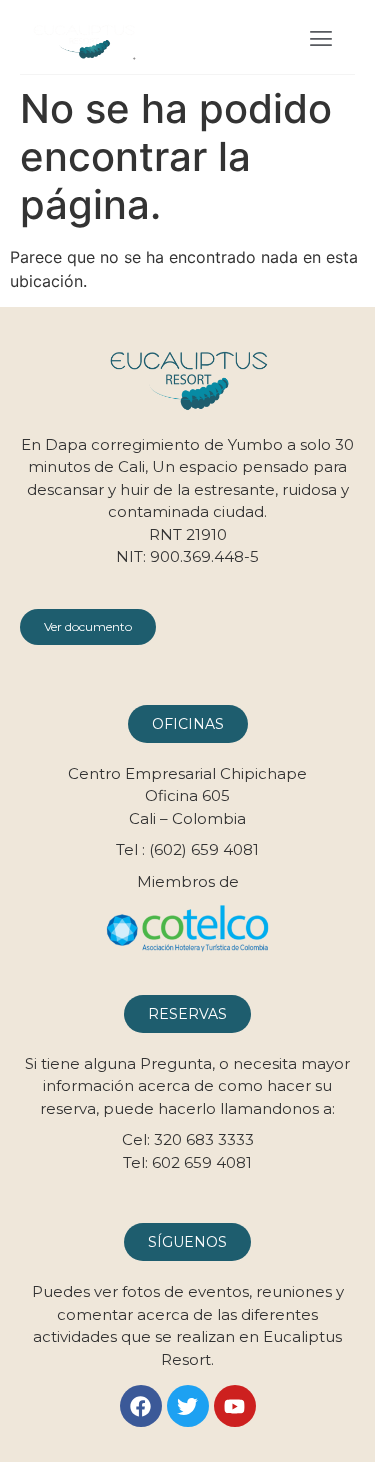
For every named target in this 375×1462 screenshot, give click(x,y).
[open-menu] (321, 41)
